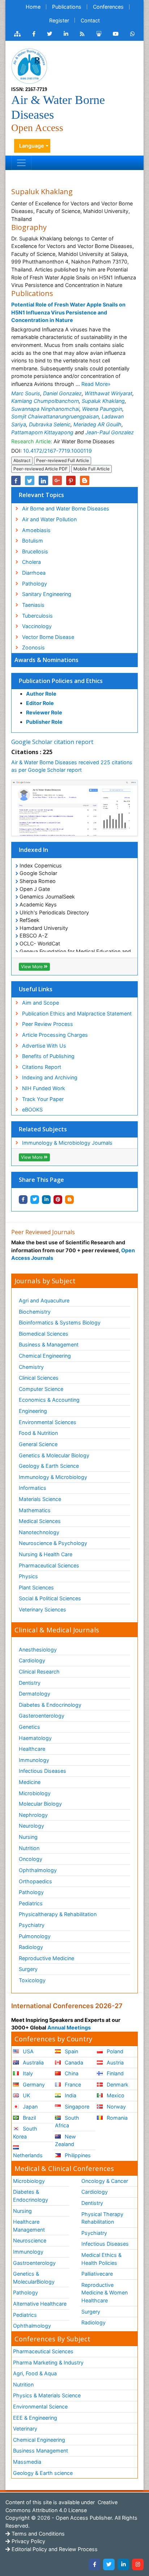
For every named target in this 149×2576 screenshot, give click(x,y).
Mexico (115, 2095)
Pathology (35, 584)
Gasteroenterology (42, 1716)
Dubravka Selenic (50, 424)
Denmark (117, 2085)
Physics (28, 1576)
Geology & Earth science (43, 2473)
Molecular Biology (40, 1804)
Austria (114, 2062)
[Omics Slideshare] (99, 34)
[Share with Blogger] (69, 1200)
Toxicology (32, 1980)
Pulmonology (35, 1936)
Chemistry (31, 1367)
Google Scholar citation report (52, 742)
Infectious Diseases (42, 1771)
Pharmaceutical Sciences (49, 1565)
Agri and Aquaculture (44, 1300)
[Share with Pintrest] (58, 1200)
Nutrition (29, 1848)
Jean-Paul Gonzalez (110, 432)
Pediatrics (31, 1903)
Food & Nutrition (38, 1433)
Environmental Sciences (48, 1422)
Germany (33, 2085)
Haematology (35, 1738)
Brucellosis (35, 551)
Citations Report (42, 1067)
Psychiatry (32, 1925)
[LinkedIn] (123, 2564)
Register (59, 20)
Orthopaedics (35, 1881)
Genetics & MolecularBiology (34, 2278)
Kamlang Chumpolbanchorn (45, 401)
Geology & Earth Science (49, 1466)
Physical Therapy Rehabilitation (102, 2218)
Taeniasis (33, 605)
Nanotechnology (39, 1532)
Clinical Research (39, 1672)
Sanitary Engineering (47, 594)
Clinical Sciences (39, 1378)
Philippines (77, 2155)
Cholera (31, 562)
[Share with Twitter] (35, 1200)
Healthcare (32, 1749)
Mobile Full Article (91, 469)
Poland (114, 2051)
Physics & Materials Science (47, 2395)
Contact (90, 20)
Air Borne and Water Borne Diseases (66, 508)
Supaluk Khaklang (103, 401)
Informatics (33, 1488)
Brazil (29, 2118)
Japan (29, 2107)
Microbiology (35, 1793)
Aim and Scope (41, 1003)
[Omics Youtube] (116, 34)
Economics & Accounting (49, 1400)
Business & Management (49, 1344)
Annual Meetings (69, 2027)
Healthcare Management (29, 2226)
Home (33, 7)
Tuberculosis (37, 616)
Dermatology (35, 1694)
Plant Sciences (36, 1587)
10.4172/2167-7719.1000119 (58, 451)
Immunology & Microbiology (53, 1477)
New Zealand (65, 2140)
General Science (38, 1444)
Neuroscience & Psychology (53, 1543)
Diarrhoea (34, 573)
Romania (116, 2118)
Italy (27, 2073)
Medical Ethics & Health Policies (101, 2259)
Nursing (28, 1837)
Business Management (41, 2451)
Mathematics (35, 1510)
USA (27, 2051)
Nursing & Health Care (46, 1554)
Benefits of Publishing (48, 1056)
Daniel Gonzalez (62, 393)
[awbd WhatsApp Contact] (133, 34)
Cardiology (32, 1660)
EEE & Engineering (35, 2418)
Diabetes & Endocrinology (50, 1705)
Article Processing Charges (55, 1035)
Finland (114, 2073)
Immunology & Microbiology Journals (67, 1143)
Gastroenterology (34, 2263)
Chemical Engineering (45, 1356)
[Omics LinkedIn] (66, 34)
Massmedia (27, 2462)
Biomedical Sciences (44, 1334)
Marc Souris (26, 393)
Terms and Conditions (37, 2534)
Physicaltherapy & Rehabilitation (58, 1914)
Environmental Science (40, 2407)
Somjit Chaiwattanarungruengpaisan (55, 416)
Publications (67, 7)
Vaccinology (37, 626)
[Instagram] (138, 2564)
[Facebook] (94, 2564)
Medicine (30, 1782)
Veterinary (25, 2429)
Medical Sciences (40, 1521)
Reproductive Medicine (46, 1958)
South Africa (67, 2122)
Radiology (31, 1947)
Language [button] (32, 146)
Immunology (34, 1760)
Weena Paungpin (102, 409)
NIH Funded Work (44, 1088)
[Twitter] (109, 2564)
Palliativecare (97, 2274)
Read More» (96, 384)
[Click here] (17, 34)
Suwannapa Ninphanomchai (45, 409)
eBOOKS (32, 1109)
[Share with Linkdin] (46, 1200)
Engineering (33, 1411)
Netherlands (28, 2155)
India (70, 2095)
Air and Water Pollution (49, 519)
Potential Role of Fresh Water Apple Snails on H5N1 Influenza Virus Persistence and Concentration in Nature (68, 312)
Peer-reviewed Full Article (63, 460)
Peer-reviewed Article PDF (41, 469)
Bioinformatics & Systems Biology (60, 1322)
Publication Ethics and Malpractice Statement (77, 1013)
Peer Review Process (48, 1024)
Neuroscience (30, 2240)
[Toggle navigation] (21, 163)
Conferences (108, 7)
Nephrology (33, 1815)
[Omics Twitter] (50, 34)
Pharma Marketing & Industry (48, 2362)
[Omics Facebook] (34, 34)
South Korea (25, 2133)
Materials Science (40, 1499)
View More (32, 967)
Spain (71, 2051)
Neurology (31, 1826)
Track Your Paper (43, 1099)
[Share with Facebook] (23, 1200)
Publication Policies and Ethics (61, 681)
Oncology (31, 1859)
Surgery (28, 1969)
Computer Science (41, 1389)
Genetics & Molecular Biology (54, 1455)
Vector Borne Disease (48, 637)
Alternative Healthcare (40, 2304)
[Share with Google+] (57, 480)
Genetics (29, 1727)
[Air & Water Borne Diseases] (29, 66)
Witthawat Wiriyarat (108, 393)
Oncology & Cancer (105, 2181)
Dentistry (30, 1683)
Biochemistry (35, 1312)
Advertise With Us (44, 1046)
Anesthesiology (38, 1650)
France (72, 2085)
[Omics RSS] (82, 34)
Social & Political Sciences (50, 1598)
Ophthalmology (38, 1870)
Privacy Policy (28, 2541)
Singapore (76, 2107)
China (71, 2073)
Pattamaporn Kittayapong (42, 432)
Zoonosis (33, 647)
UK (26, 2095)
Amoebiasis (36, 530)
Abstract (22, 460)
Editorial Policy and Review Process (54, 2549)
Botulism (33, 541)
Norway (116, 2107)
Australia (33, 2062)
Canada (73, 2062)
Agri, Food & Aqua (35, 2373)
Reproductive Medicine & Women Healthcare (105, 2293)
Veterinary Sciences (42, 1609)
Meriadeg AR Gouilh (97, 424)
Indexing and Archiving (50, 1077)
